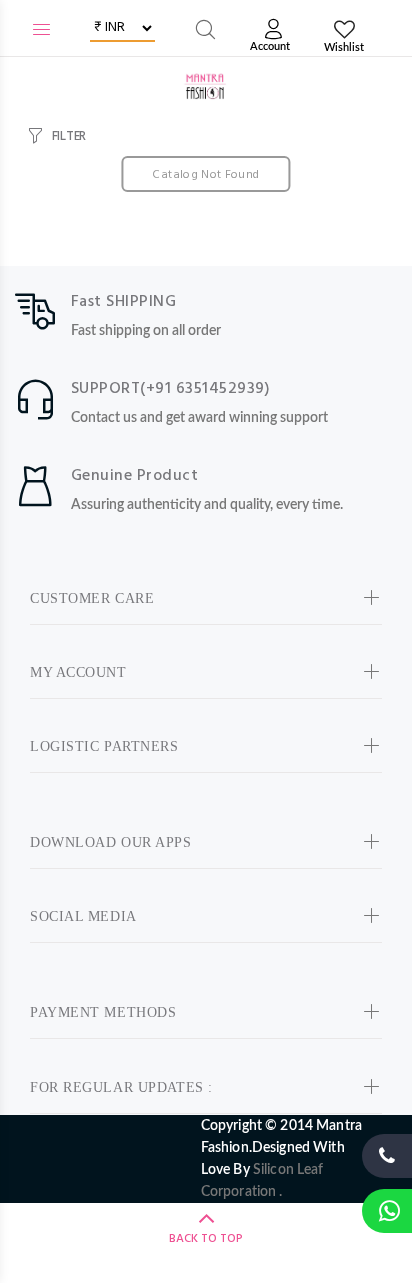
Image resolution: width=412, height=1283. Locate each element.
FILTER (69, 136)
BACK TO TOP (206, 1239)
